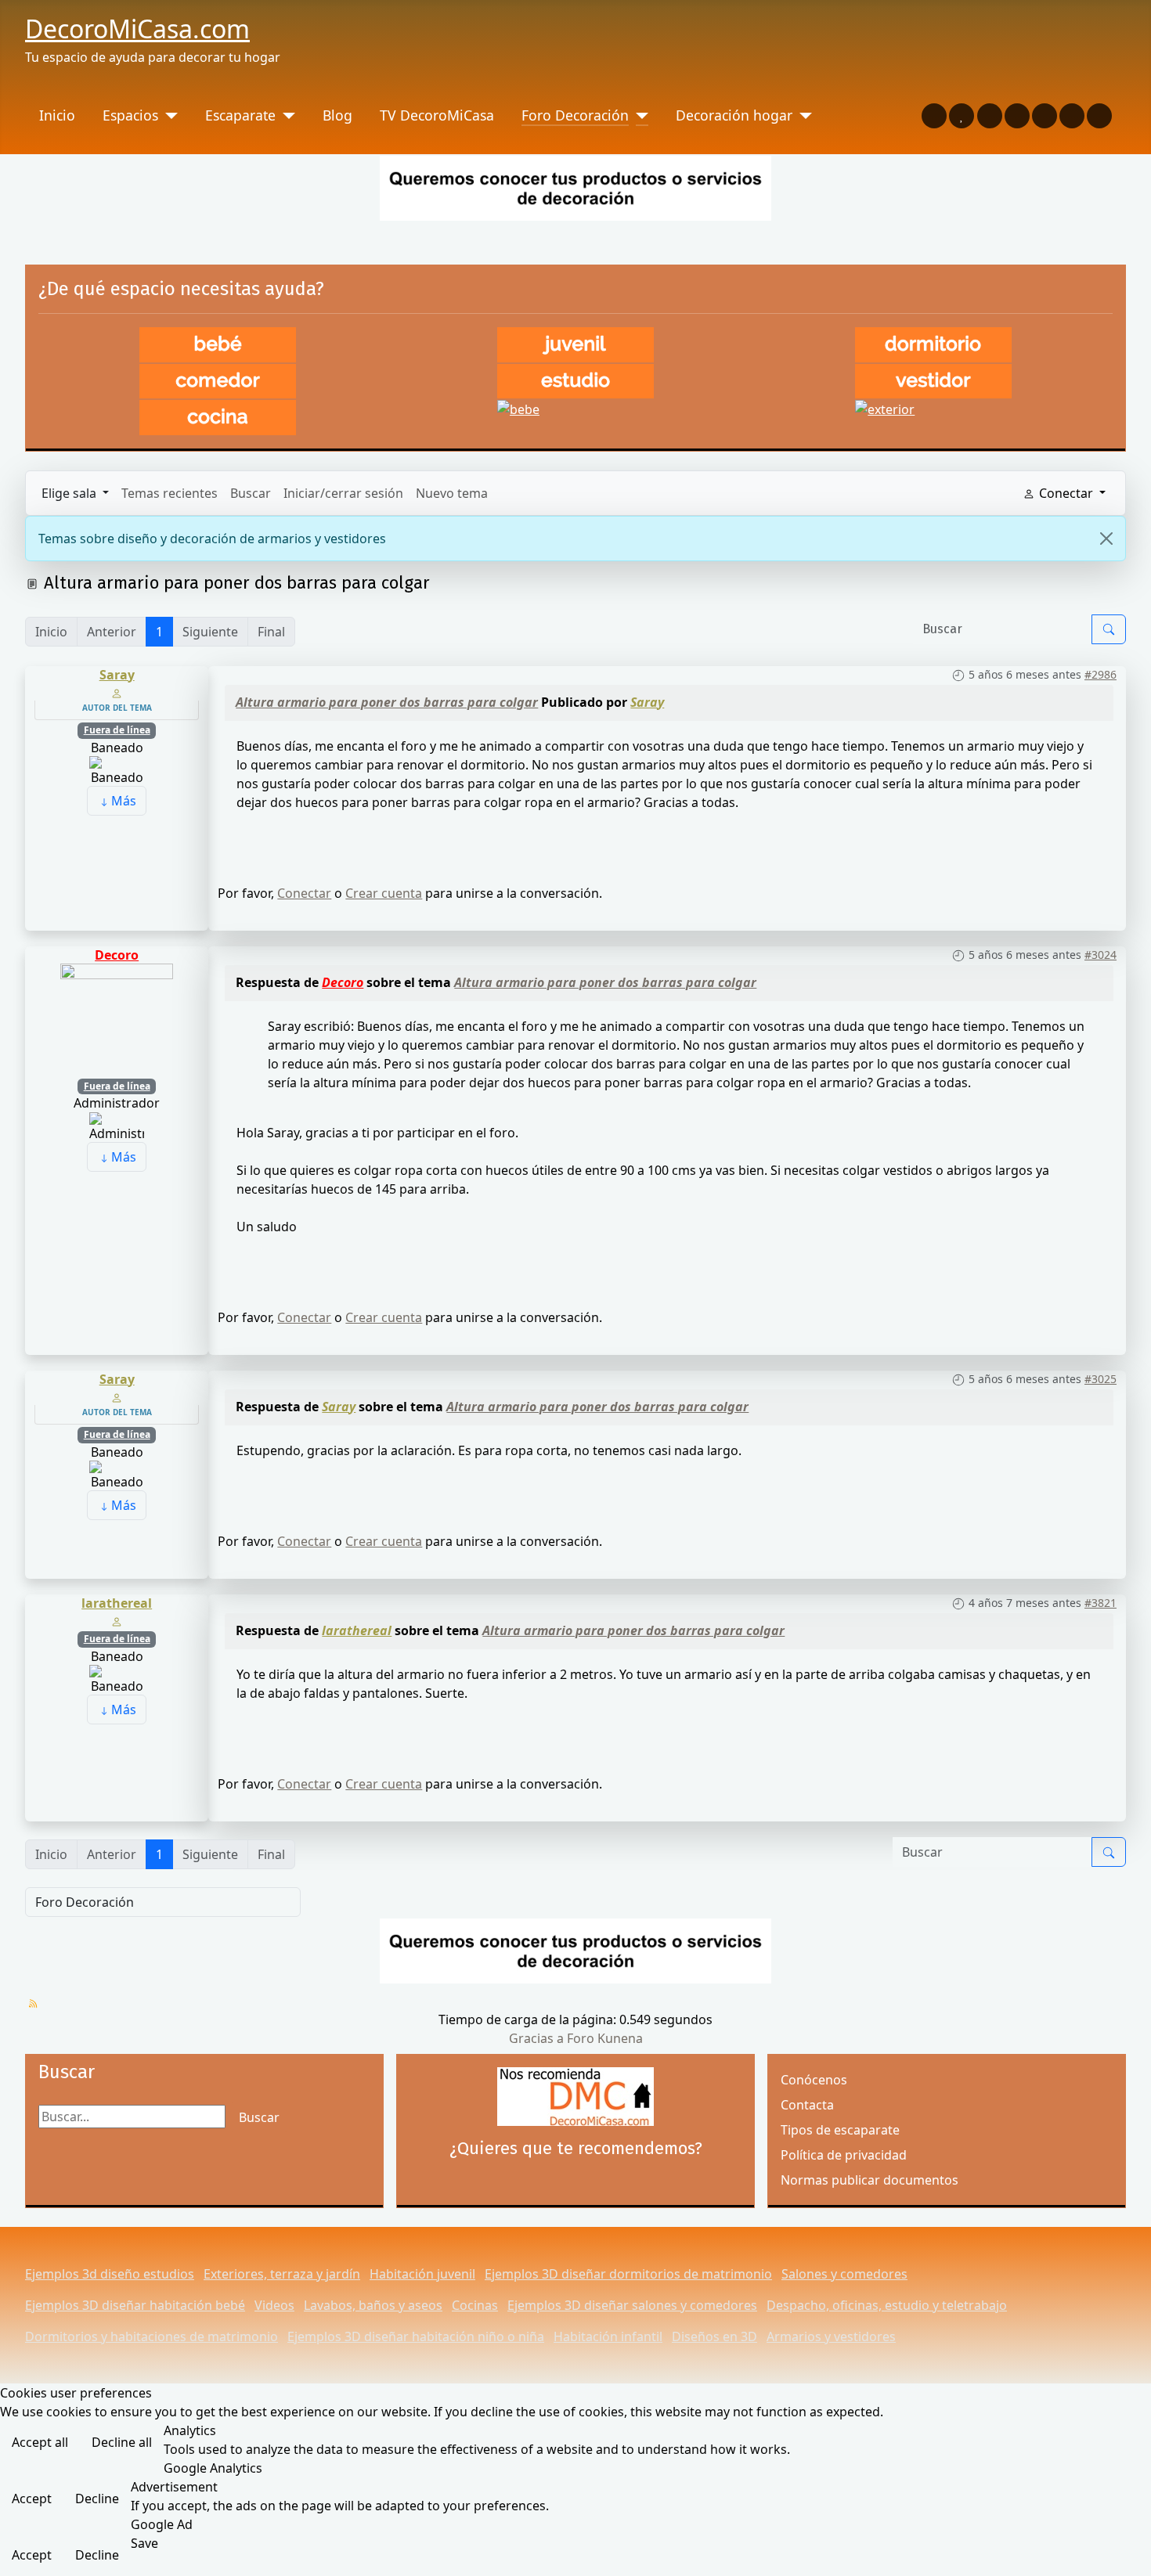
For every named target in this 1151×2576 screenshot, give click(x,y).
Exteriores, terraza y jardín (282, 2274)
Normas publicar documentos (870, 2180)
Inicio (57, 115)
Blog (337, 115)
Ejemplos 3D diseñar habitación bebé (135, 2305)
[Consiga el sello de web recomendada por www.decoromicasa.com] (575, 2097)
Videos (274, 2305)
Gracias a (536, 2038)
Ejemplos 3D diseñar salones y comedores (632, 2305)
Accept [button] (32, 2499)
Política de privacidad (844, 2155)
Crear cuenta (384, 893)
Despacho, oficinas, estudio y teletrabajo (887, 2305)
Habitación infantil (608, 2336)
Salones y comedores (844, 2274)
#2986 (1100, 674)
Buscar (251, 493)
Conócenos (814, 2080)
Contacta (807, 2105)
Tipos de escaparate (840, 2130)
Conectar (304, 893)
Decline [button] (97, 2499)
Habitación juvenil (422, 2274)
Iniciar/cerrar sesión (343, 493)
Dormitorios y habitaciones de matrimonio (152, 2336)
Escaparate (240, 115)
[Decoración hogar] (802, 115)
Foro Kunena (605, 2038)
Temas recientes (170, 493)
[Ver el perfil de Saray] (117, 692)
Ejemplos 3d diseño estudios (110, 2274)
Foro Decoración (575, 115)
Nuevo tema (452, 493)
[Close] (1106, 539)
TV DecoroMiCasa (437, 115)
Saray (117, 675)
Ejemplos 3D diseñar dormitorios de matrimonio (628, 2274)
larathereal (117, 1603)
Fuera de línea (117, 730)
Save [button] (144, 2543)
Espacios (130, 115)
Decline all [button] (122, 2442)
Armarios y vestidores (831, 2336)
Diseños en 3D (714, 2336)
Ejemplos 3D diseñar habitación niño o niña (416, 2336)
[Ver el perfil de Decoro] (117, 1018)
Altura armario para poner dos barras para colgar (387, 702)
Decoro (117, 955)
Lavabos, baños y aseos (373, 2305)
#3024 (1100, 955)
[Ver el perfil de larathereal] (117, 1620)
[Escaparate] (285, 115)
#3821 (1100, 1603)
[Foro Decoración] (639, 115)
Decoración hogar (734, 115)
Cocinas (475, 2305)
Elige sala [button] (70, 493)
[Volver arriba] (1131, 2556)
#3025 (1100, 1379)
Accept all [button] (40, 2442)
